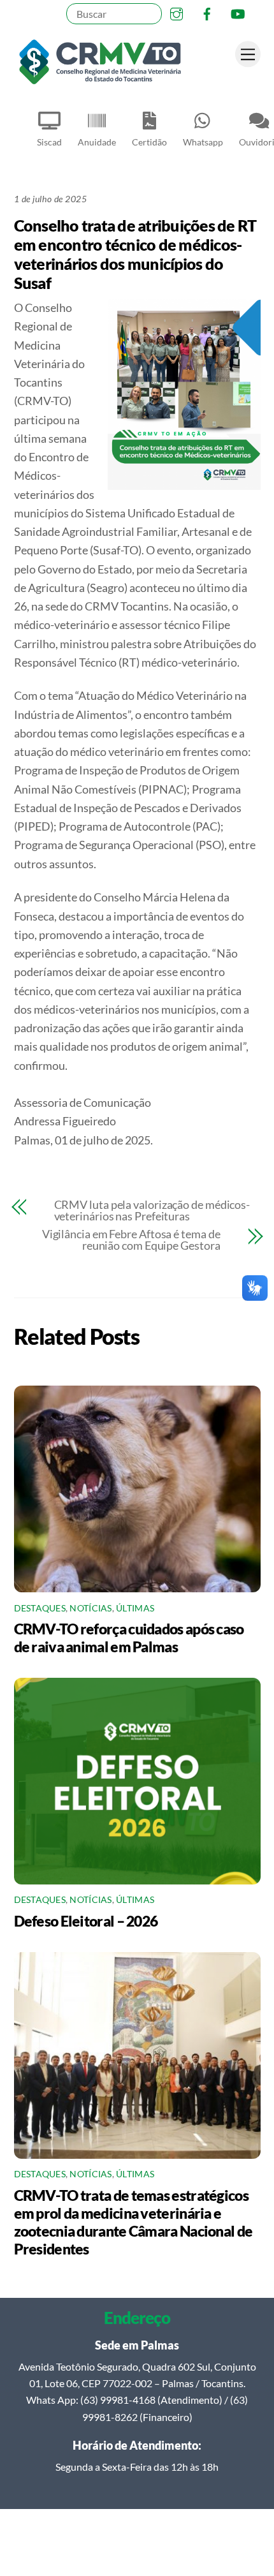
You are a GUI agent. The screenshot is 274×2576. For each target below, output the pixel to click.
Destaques (40, 1608)
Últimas (135, 1608)
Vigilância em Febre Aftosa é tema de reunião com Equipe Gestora (131, 1240)
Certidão (149, 142)
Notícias (90, 1608)
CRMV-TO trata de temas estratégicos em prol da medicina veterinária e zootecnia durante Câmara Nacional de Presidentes (133, 2222)
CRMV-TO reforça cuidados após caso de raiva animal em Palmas (129, 1638)
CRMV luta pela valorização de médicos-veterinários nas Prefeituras (152, 1210)
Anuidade (97, 142)
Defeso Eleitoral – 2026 (86, 1921)
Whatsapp (203, 142)
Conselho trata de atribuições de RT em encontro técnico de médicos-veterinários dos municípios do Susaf (135, 254)
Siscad (49, 142)
